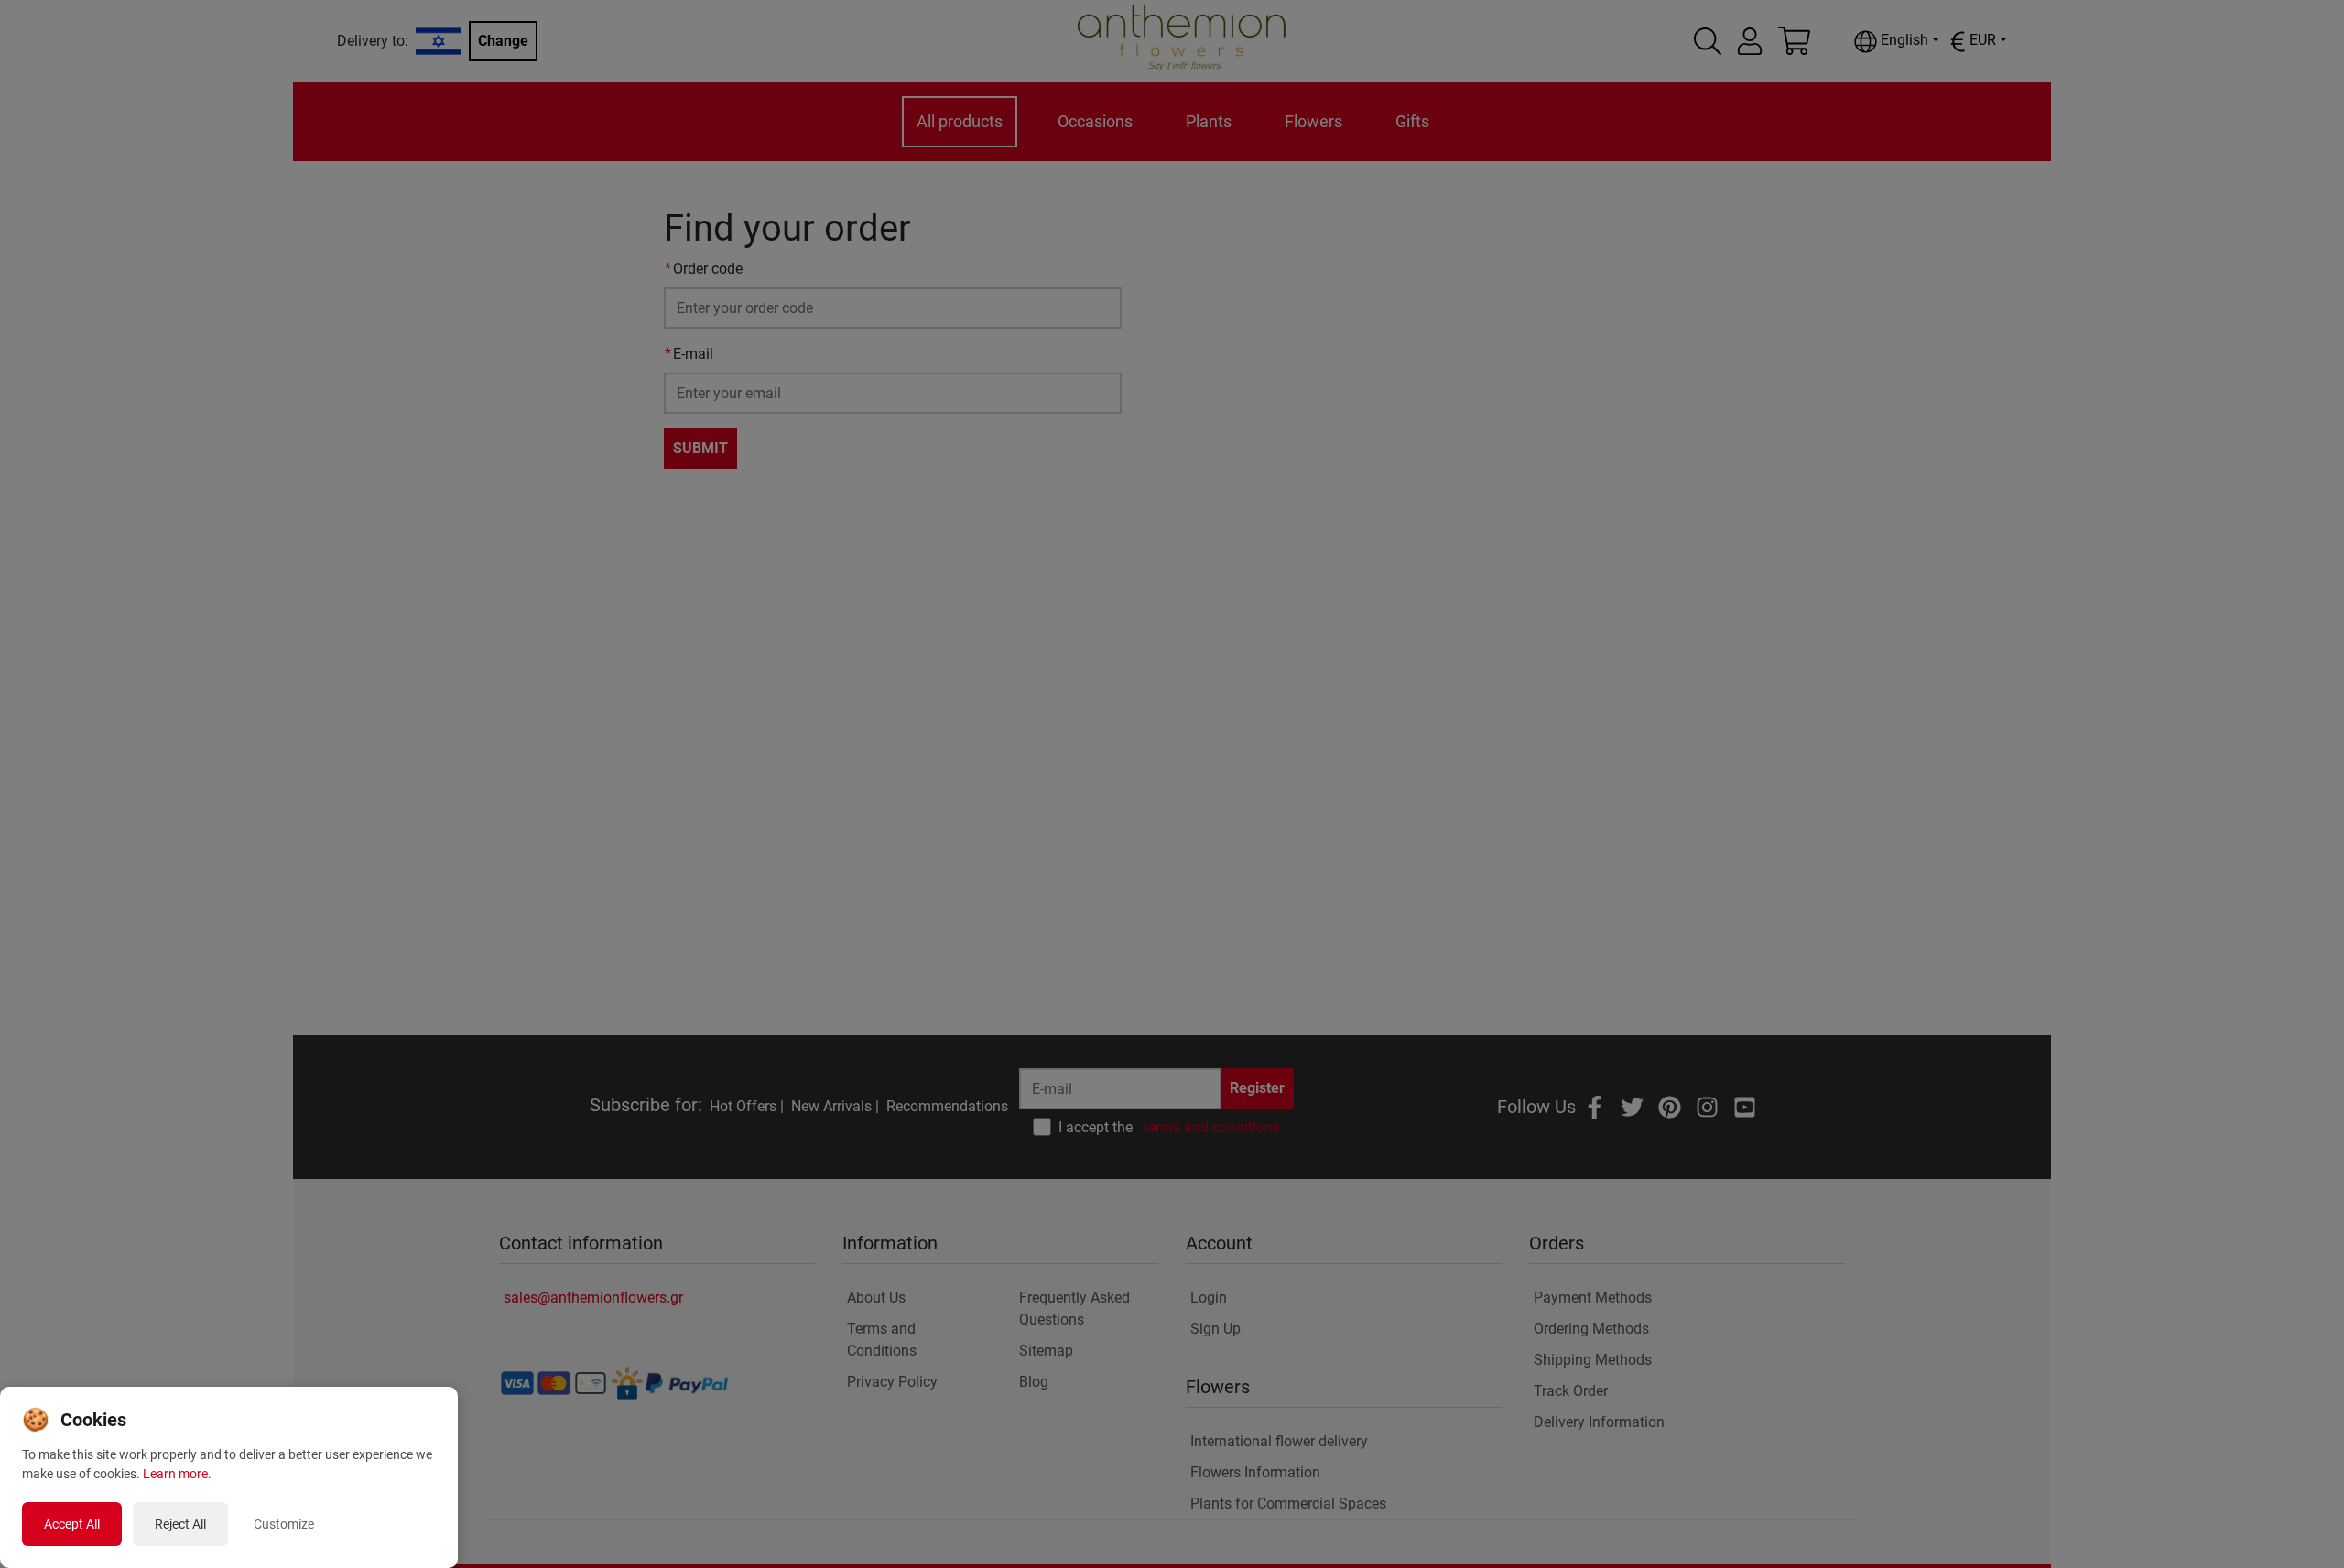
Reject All (180, 1524)
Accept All (72, 1524)
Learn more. (177, 1474)
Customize (284, 1524)
